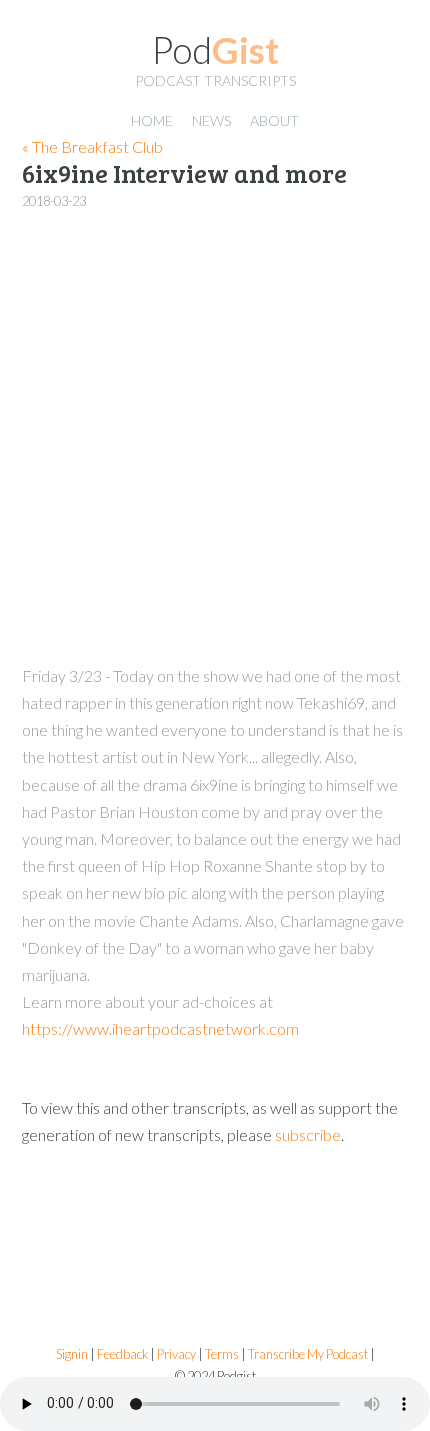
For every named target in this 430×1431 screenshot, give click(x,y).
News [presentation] (211, 120)
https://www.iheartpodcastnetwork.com (160, 1028)
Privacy (176, 1354)
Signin (72, 1354)
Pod (215, 50)
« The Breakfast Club (92, 146)
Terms (222, 1354)
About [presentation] (274, 120)
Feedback (122, 1354)
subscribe (308, 1134)
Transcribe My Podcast (308, 1354)
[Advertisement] (215, 438)
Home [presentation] (152, 120)
